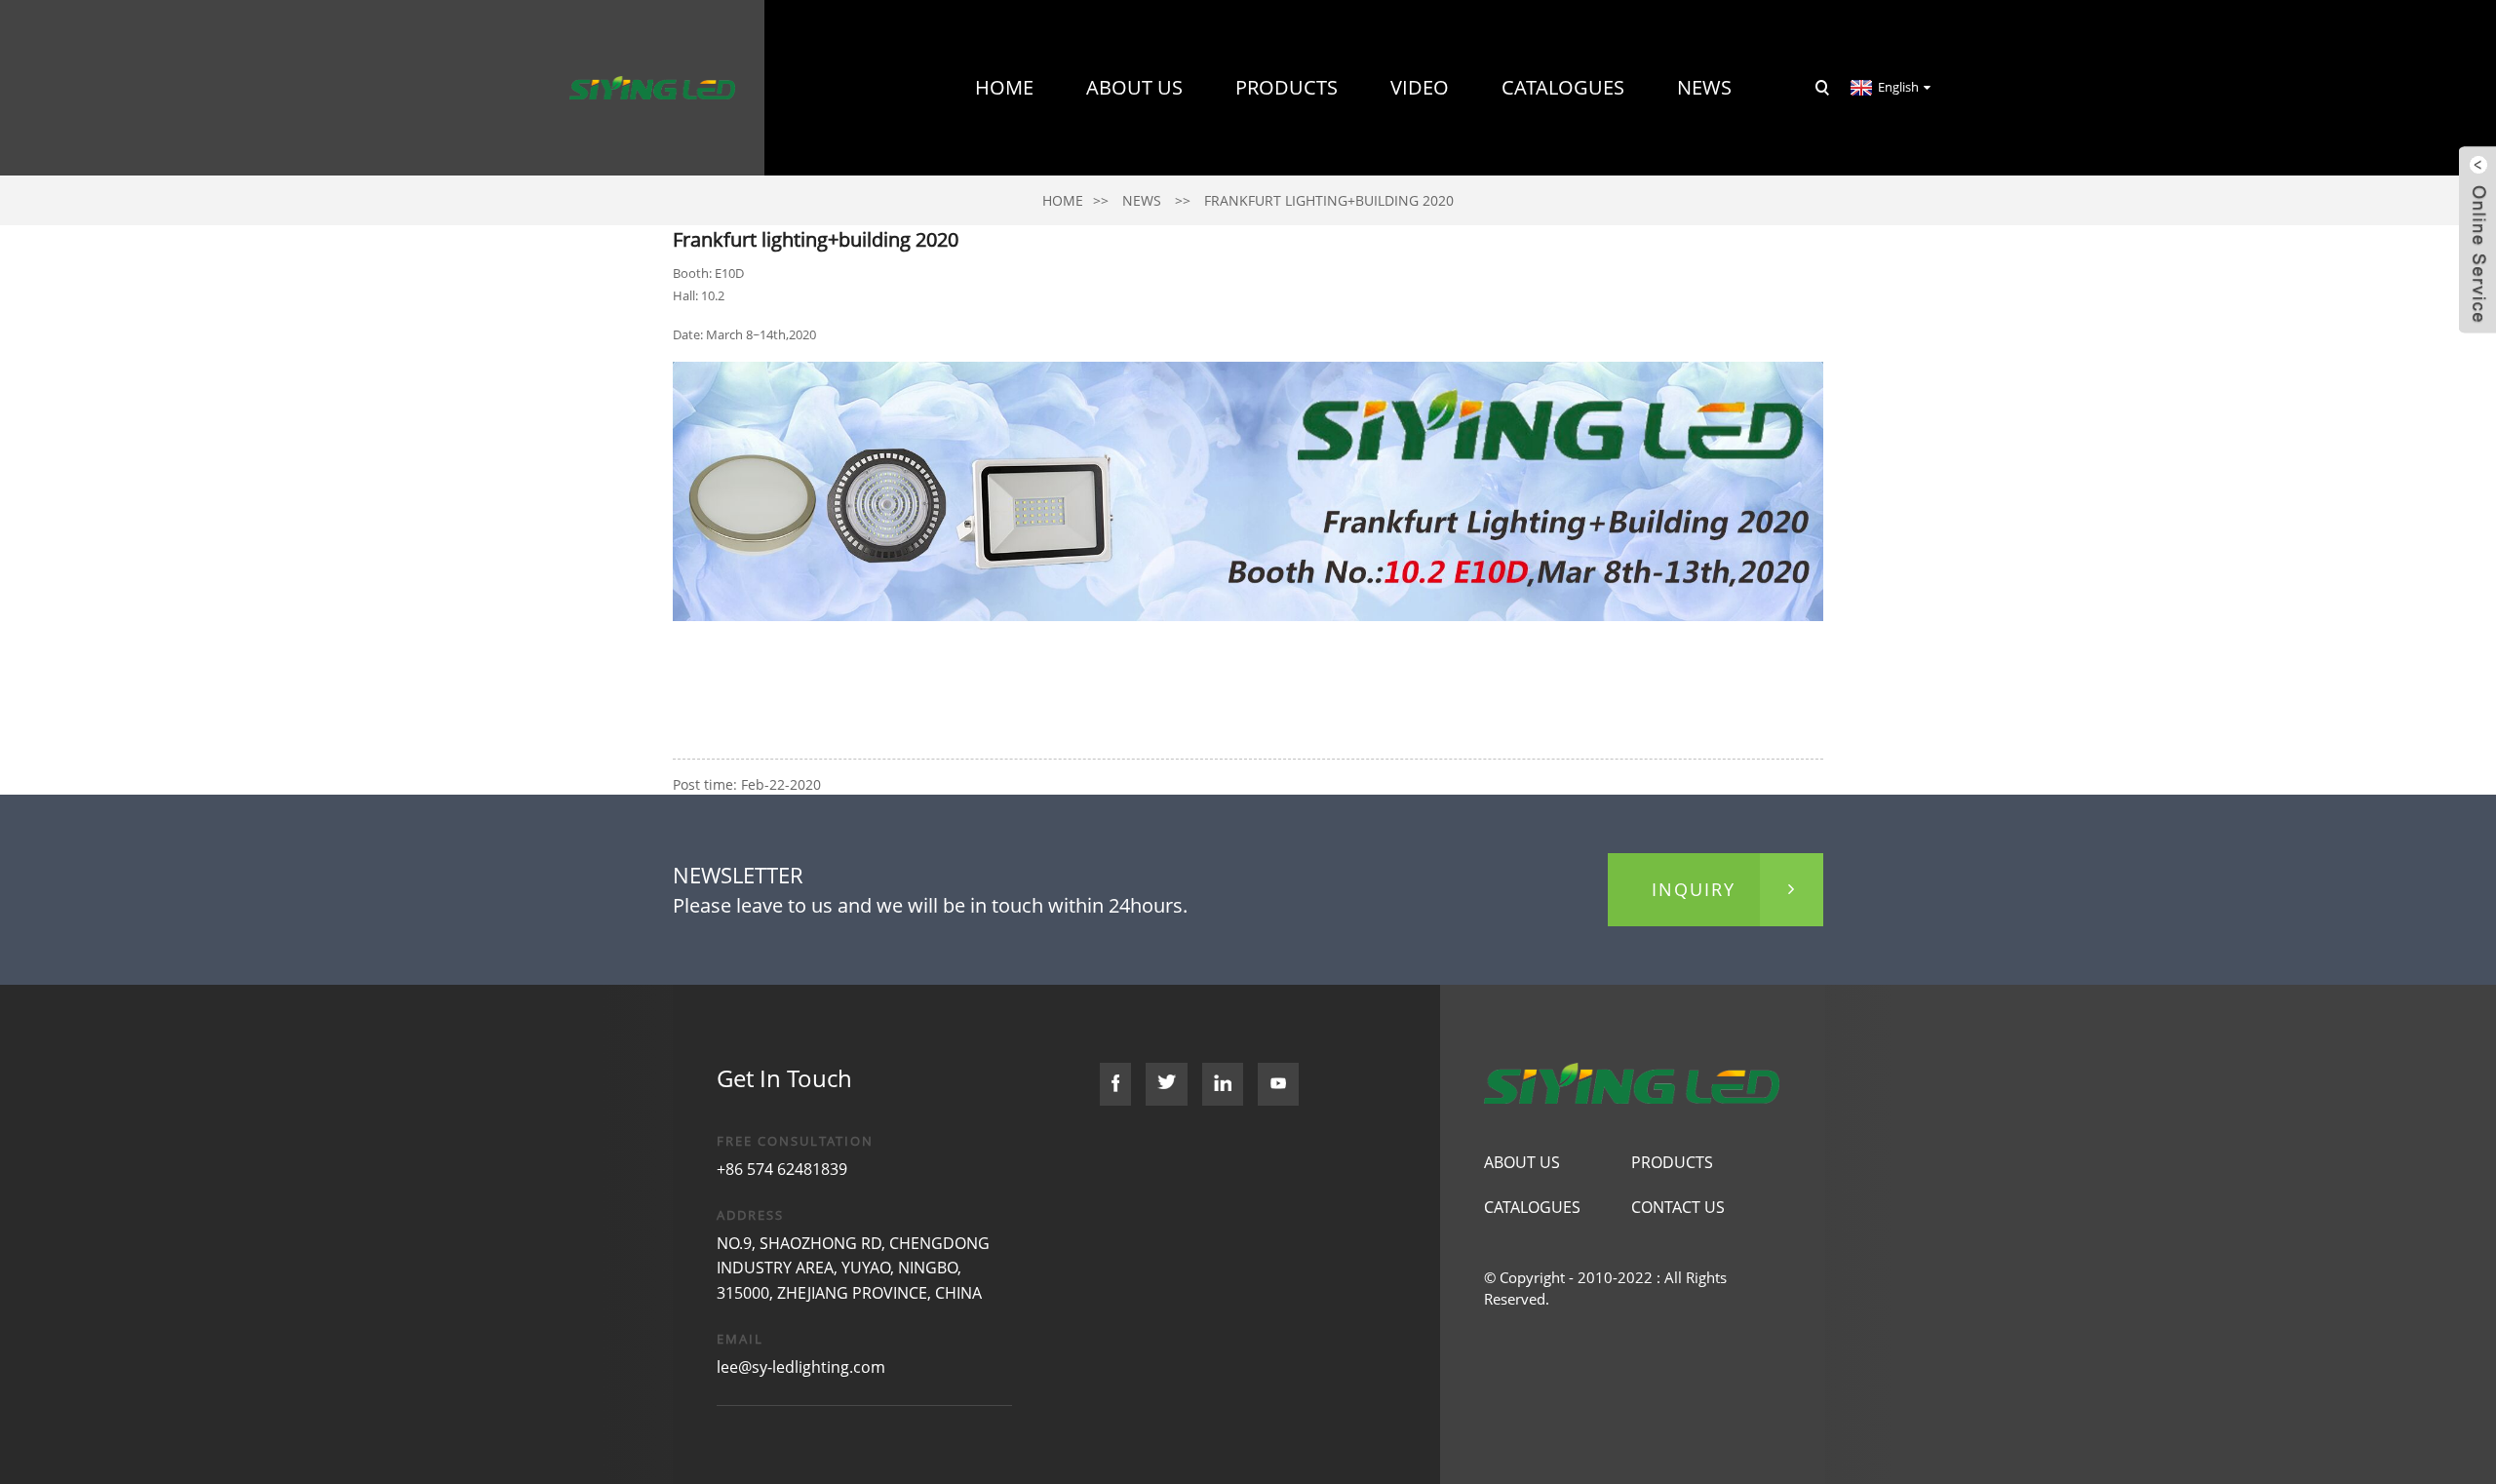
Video (1420, 87)
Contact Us (1672, 263)
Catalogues (1563, 87)
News (1704, 87)
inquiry (1694, 889)
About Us (1134, 87)
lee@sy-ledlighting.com (801, 1367)
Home (1004, 87)
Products (1287, 87)
